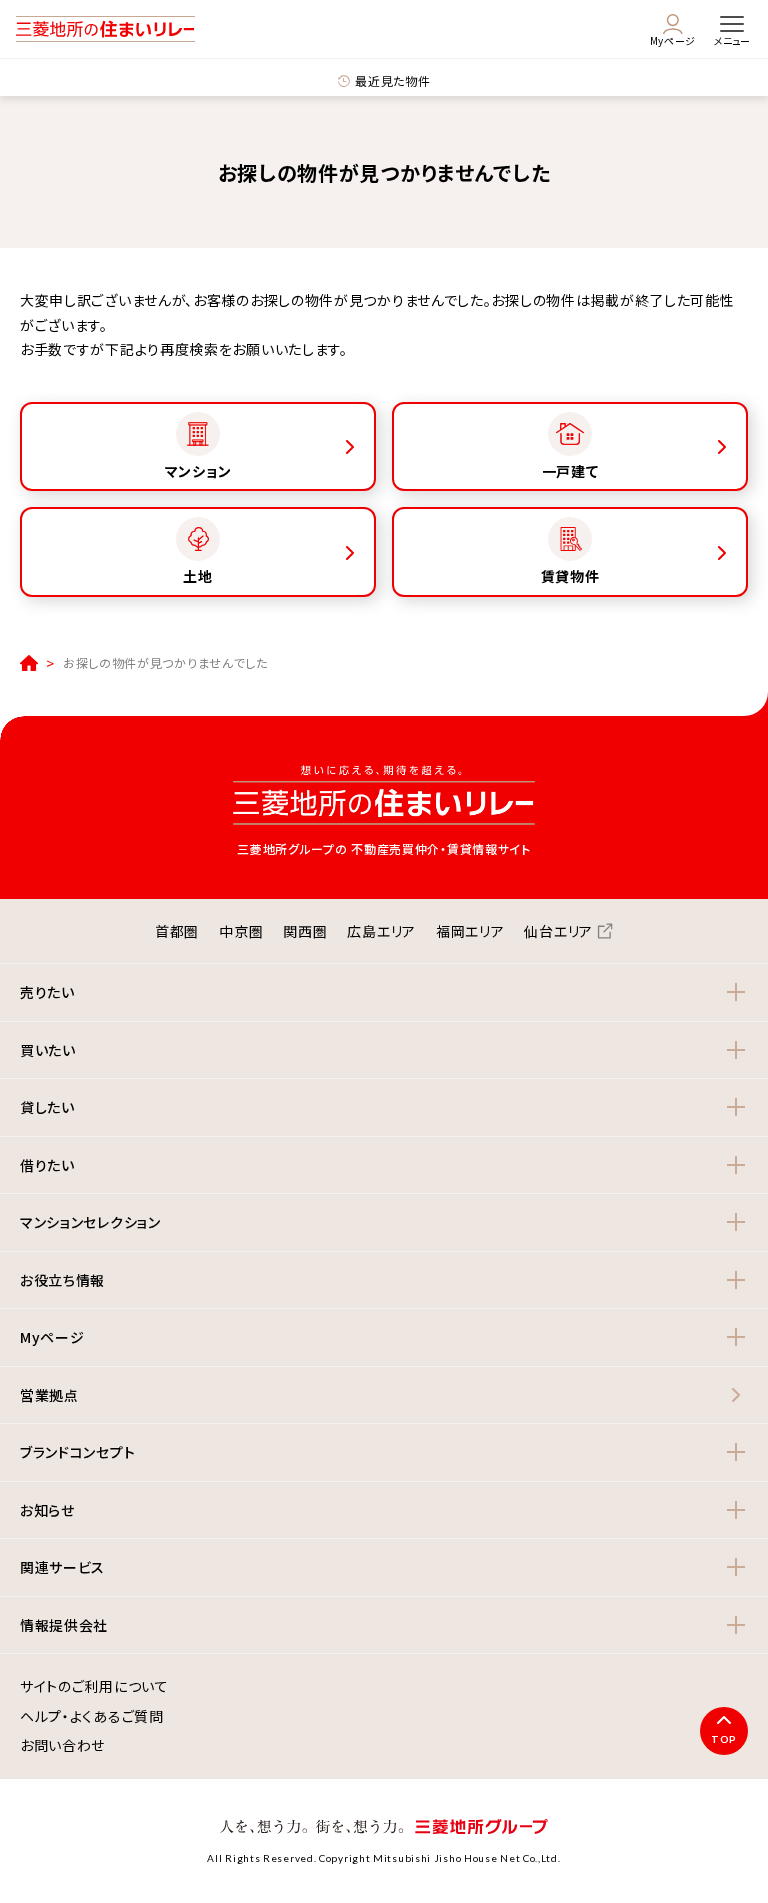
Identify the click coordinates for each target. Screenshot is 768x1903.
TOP (724, 1739)
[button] (384, 992)
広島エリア (381, 931)
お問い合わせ (62, 1746)
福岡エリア (470, 931)
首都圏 (177, 931)
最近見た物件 (392, 80)
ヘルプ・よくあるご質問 (92, 1717)
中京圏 (241, 931)
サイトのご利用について (94, 1687)
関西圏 (305, 931)
